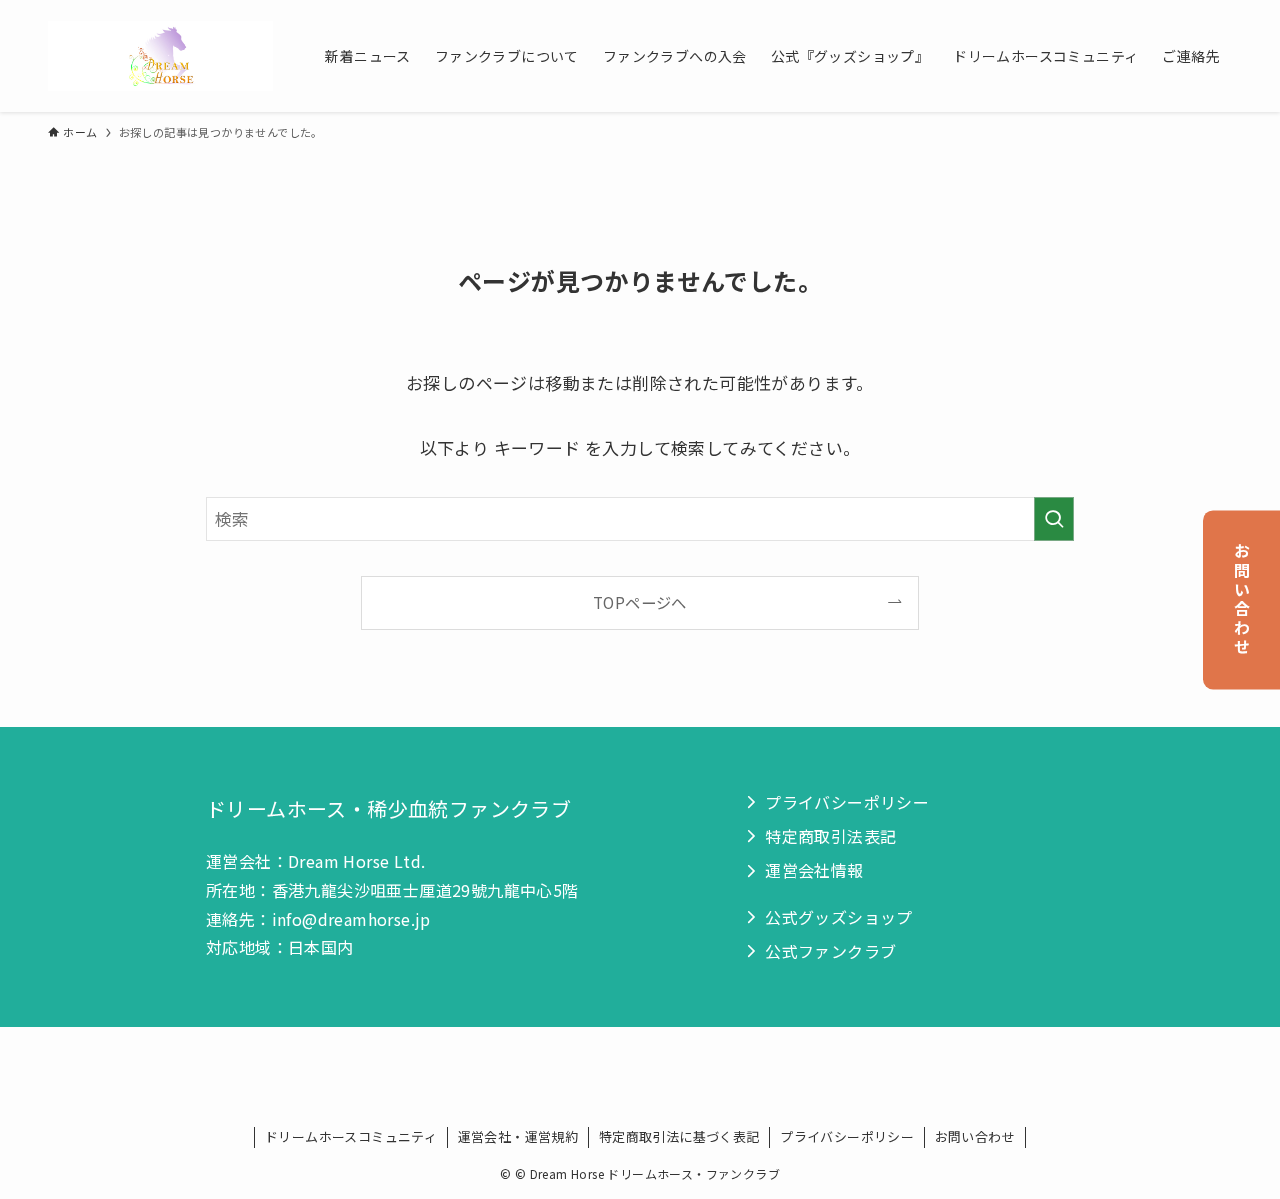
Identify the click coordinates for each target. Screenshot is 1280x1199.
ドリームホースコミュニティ (351, 1136)
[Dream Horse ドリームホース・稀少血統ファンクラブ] (160, 56)
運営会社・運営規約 (518, 1136)
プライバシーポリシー (847, 1136)
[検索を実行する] (1054, 519)
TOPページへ (640, 602)
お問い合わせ (1242, 599)
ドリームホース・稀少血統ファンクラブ (388, 808)
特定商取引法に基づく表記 (679, 1136)
